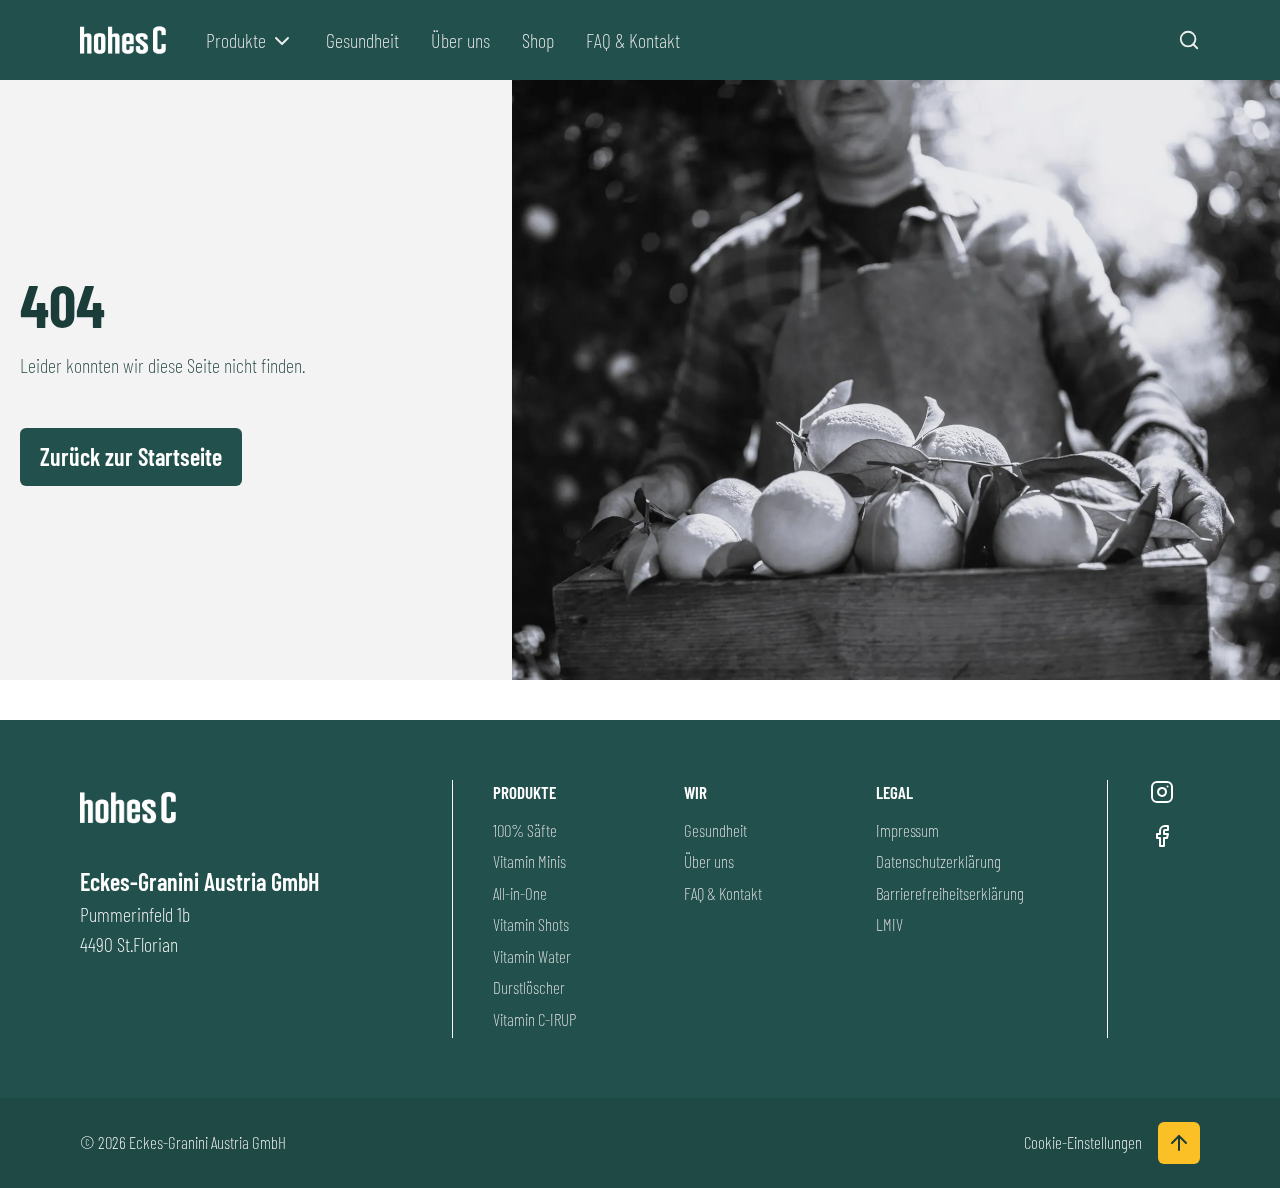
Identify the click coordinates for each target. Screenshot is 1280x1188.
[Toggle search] (1189, 40)
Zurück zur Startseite (131, 456)
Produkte (236, 40)
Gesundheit (362, 40)
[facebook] (1162, 836)
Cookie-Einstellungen (1083, 1142)
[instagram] (1162, 792)
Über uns (460, 40)
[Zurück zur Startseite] (127, 40)
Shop (538, 40)
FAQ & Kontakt (633, 40)
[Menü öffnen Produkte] (282, 41)
